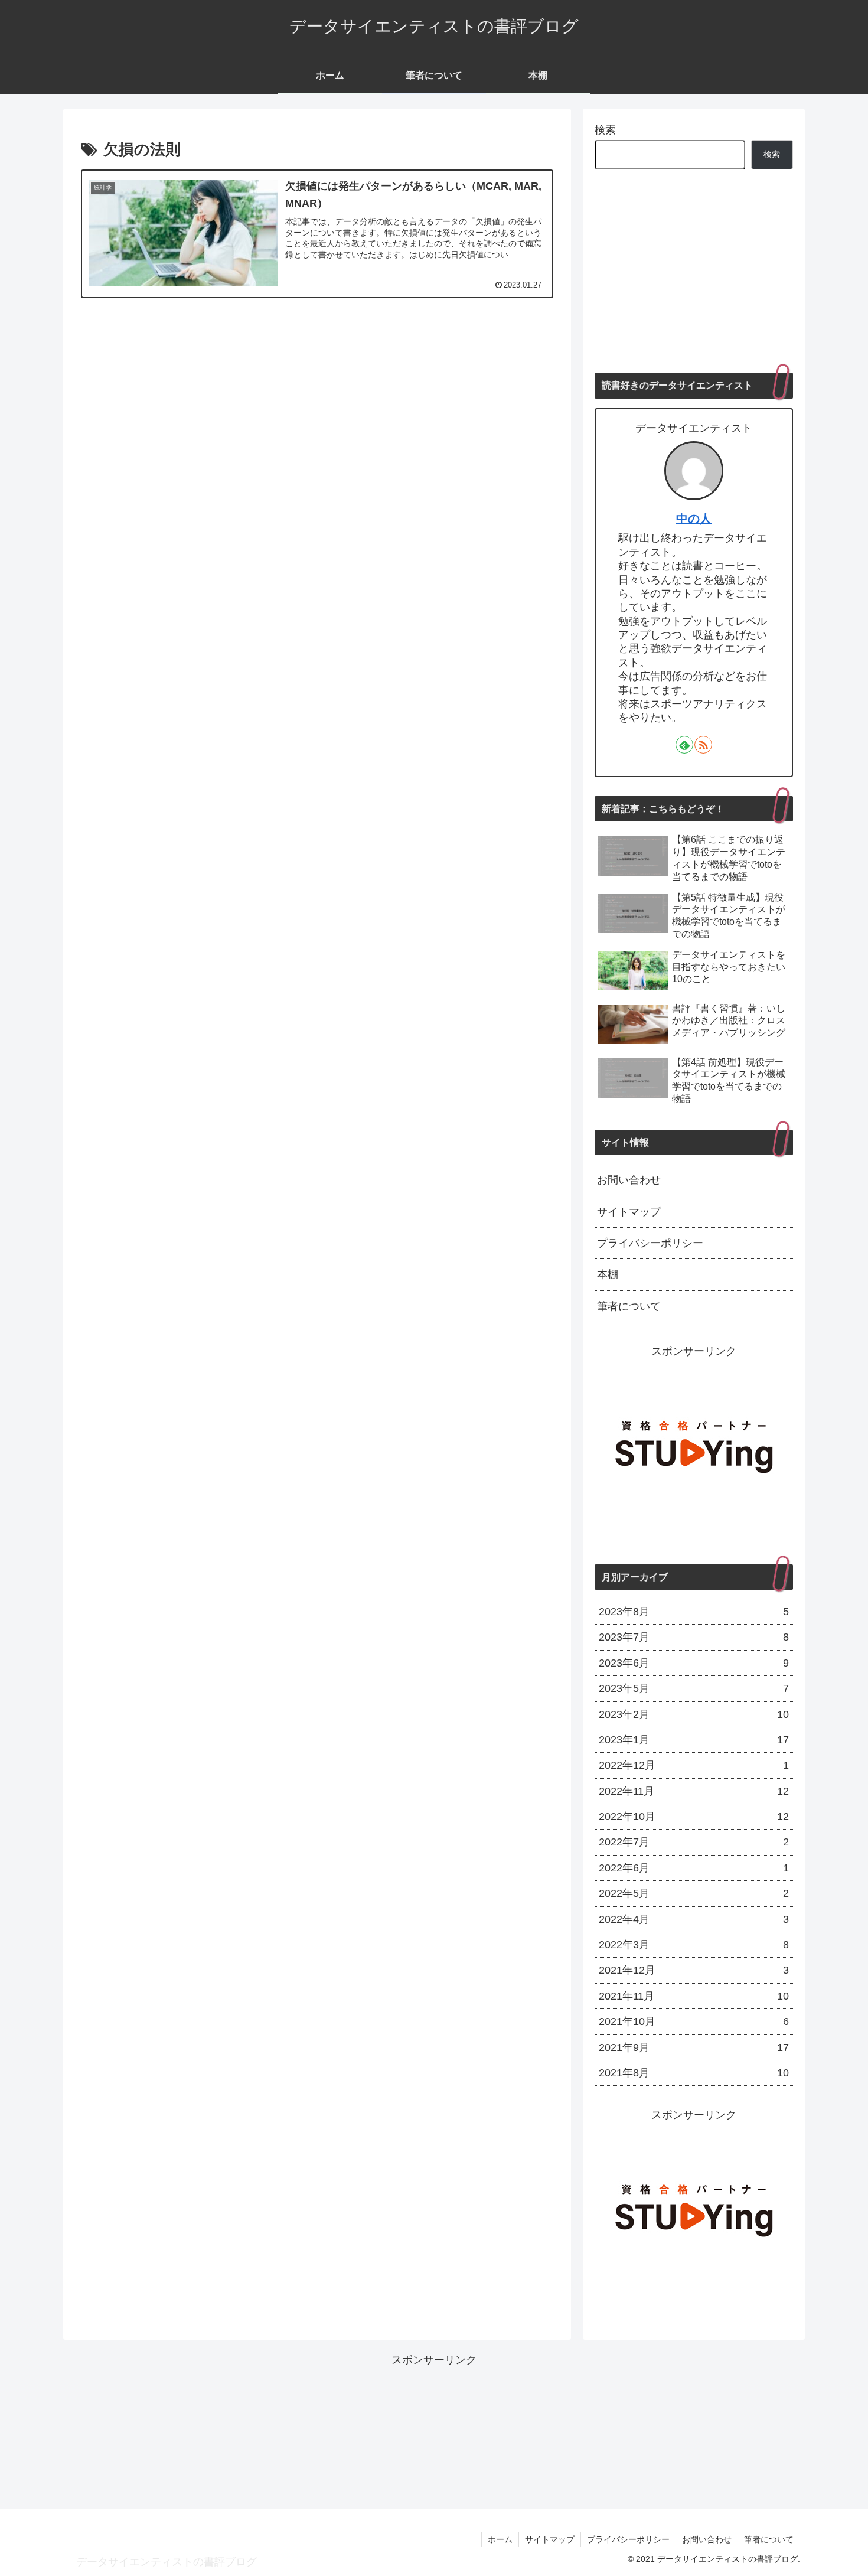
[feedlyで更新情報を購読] (684, 745)
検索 (605, 130)
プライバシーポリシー (650, 1243)
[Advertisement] (317, 413)
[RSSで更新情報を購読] (703, 745)
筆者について (629, 1306)
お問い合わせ (629, 1180)
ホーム (500, 2539)
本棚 (608, 1274)
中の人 (694, 519)
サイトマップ (629, 1212)
